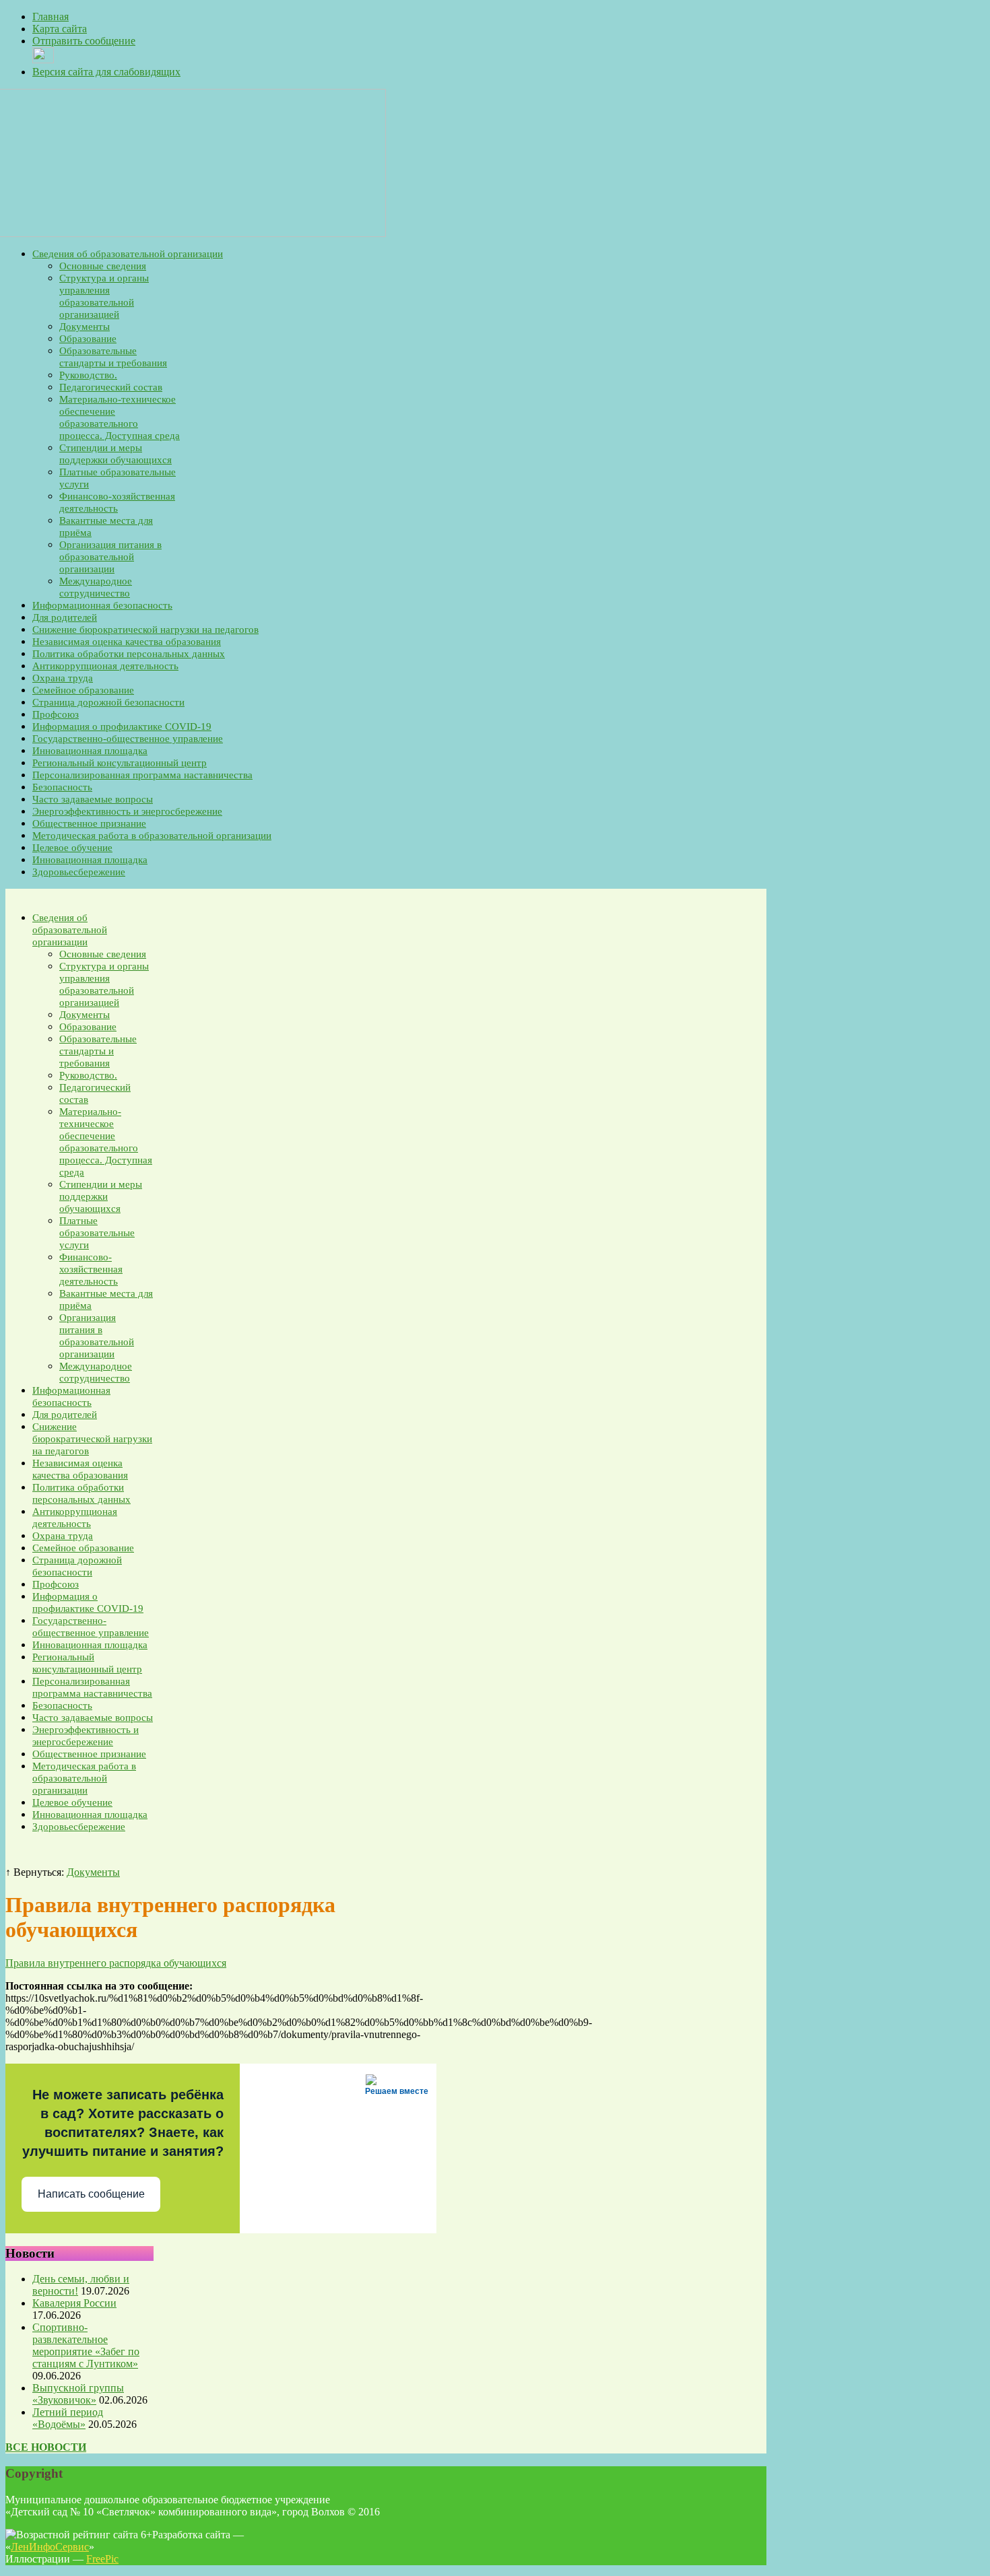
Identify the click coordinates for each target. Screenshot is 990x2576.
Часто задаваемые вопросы (93, 799)
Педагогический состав (111, 387)
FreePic (102, 2559)
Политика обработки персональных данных (129, 654)
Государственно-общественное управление (128, 739)
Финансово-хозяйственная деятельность (91, 1269)
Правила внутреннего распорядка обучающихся (116, 1963)
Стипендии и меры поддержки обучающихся (101, 1196)
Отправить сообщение (84, 41)
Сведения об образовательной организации (128, 254)
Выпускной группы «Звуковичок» (78, 2394)
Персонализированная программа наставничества (142, 775)
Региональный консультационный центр (120, 763)
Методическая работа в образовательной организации (152, 836)
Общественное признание (89, 823)
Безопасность (62, 787)
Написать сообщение (91, 2194)
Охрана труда (63, 678)
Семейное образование (83, 690)
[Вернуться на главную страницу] (196, 233)
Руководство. (88, 375)
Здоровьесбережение (79, 872)
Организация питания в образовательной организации (110, 557)
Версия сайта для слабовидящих (106, 72)
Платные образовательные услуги (97, 1233)
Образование (88, 339)
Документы (85, 327)
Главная (51, 16)
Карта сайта (60, 29)
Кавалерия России (74, 2303)
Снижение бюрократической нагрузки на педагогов (145, 630)
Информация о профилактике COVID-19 (122, 726)
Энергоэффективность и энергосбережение (127, 811)
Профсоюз (56, 714)
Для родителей (65, 617)
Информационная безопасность (102, 605)
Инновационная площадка (90, 751)
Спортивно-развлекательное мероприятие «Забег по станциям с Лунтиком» (86, 2345)
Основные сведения (103, 266)
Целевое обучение (72, 848)
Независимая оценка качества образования (127, 642)
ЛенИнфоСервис (50, 2547)
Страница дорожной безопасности (108, 702)
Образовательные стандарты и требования (98, 1051)
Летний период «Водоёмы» (68, 2418)
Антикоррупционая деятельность (105, 666)
